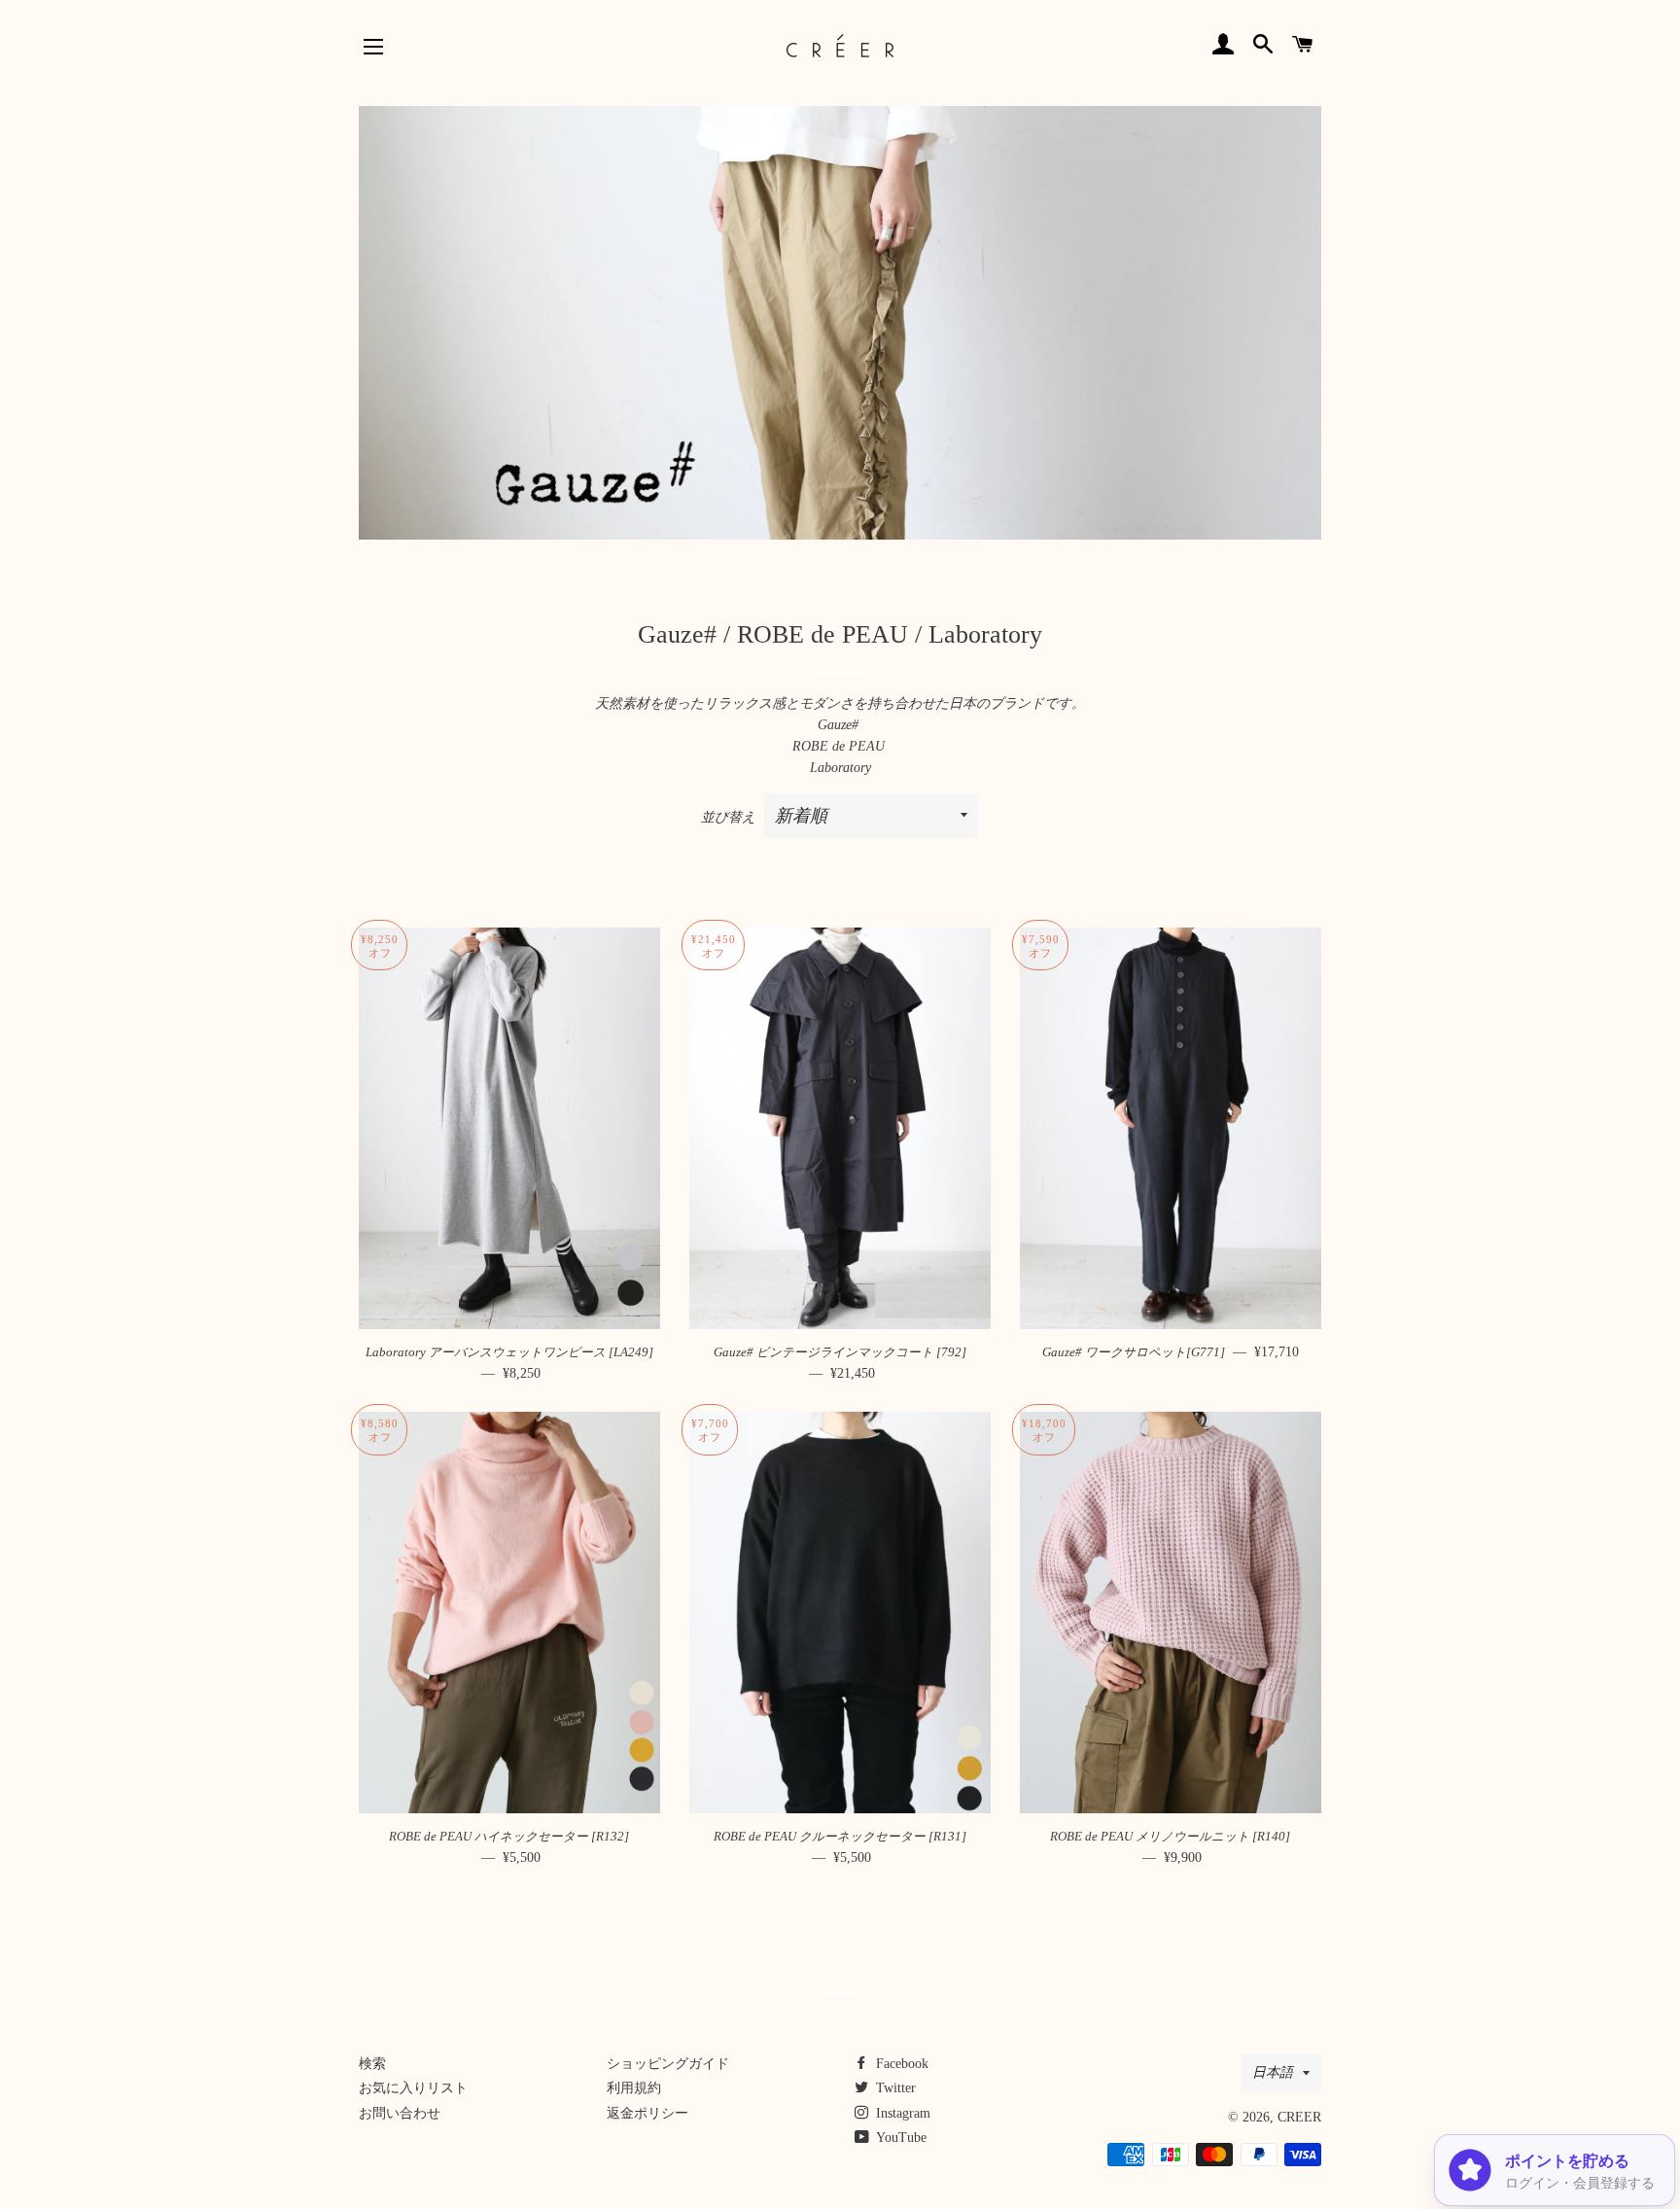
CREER (1299, 2117)
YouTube (900, 2138)
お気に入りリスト (413, 2088)
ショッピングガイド (668, 2064)
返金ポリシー (647, 2113)
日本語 (1273, 2072)
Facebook (900, 2064)
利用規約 (634, 2088)
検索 (372, 2064)
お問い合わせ (400, 2113)
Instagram (901, 2113)
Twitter (894, 2088)
